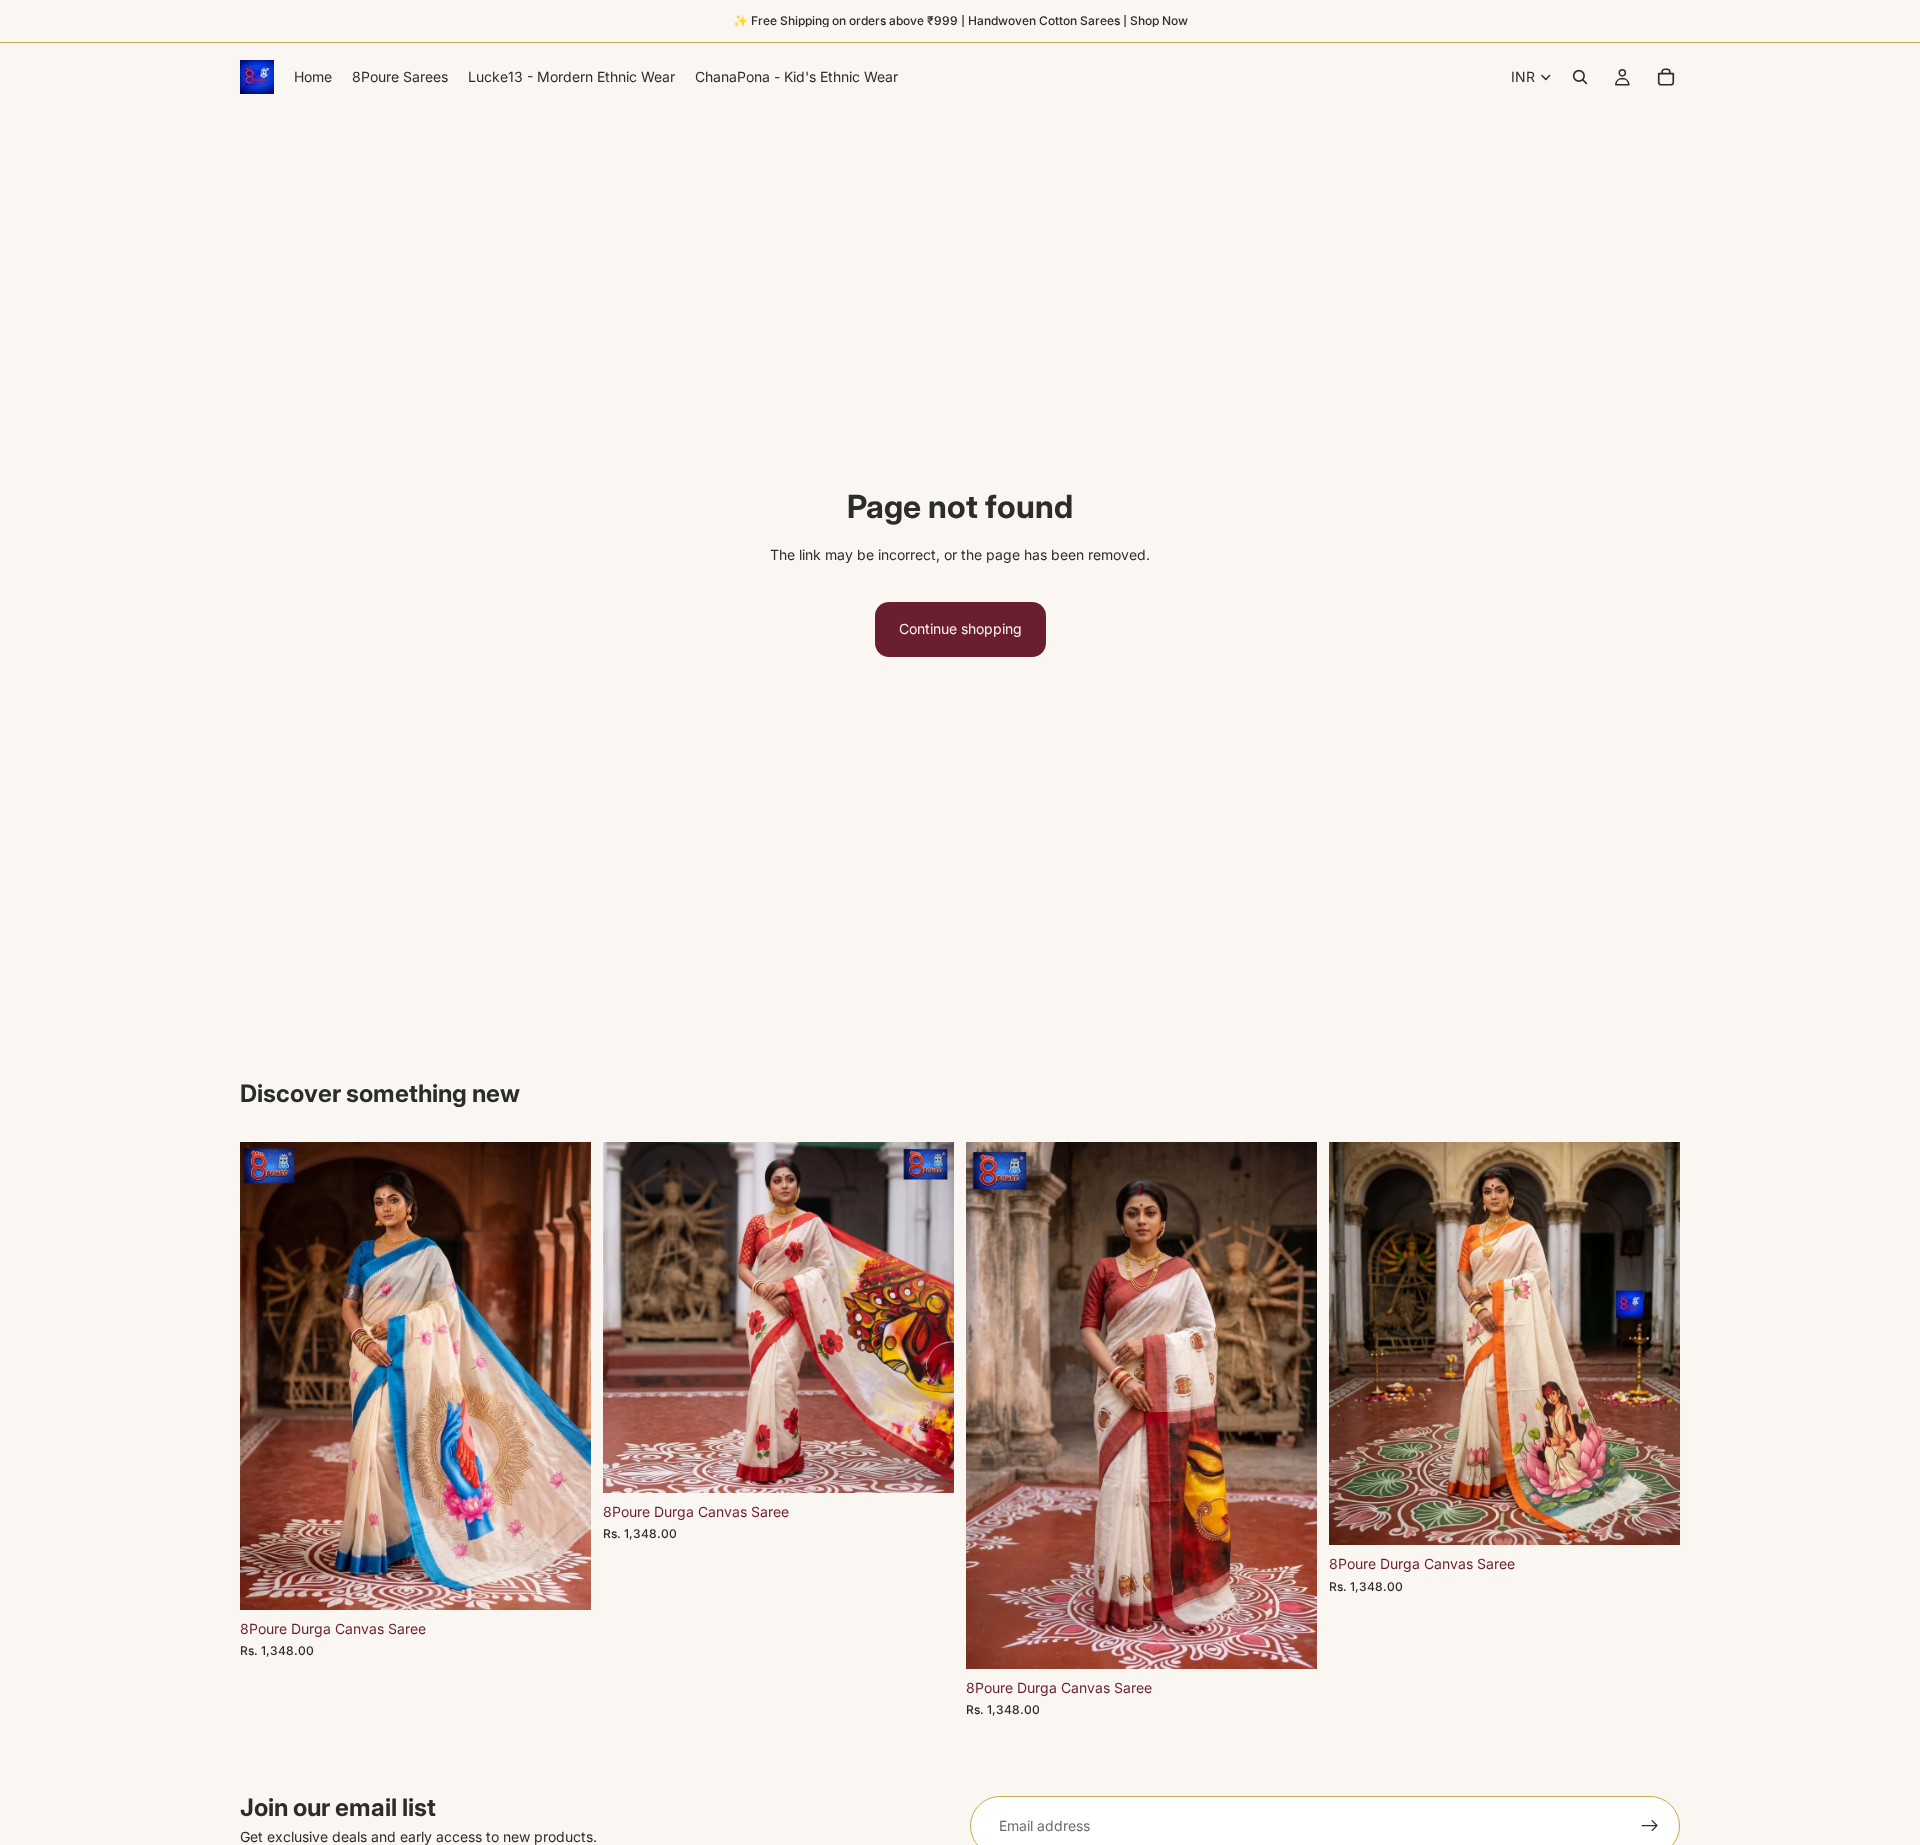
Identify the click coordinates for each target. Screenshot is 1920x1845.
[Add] (560, 1579)
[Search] (1580, 77)
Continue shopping (960, 628)
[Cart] (1666, 77)
